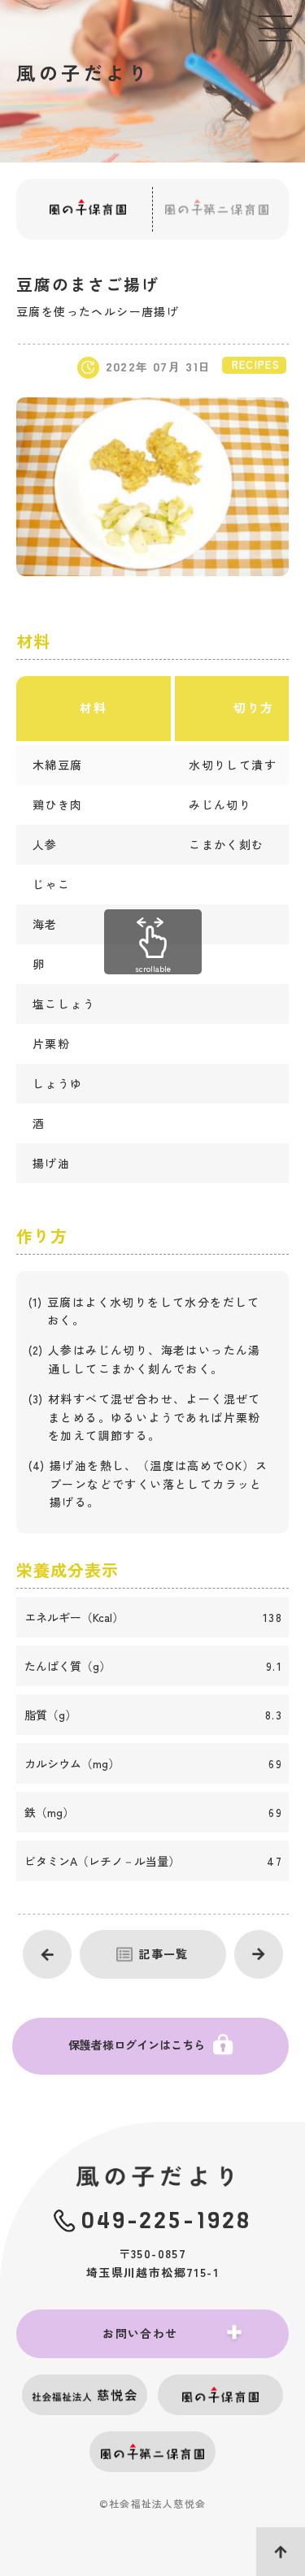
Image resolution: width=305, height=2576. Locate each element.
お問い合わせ (140, 2333)
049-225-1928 (166, 2220)
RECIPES (256, 364)
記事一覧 (163, 1954)
